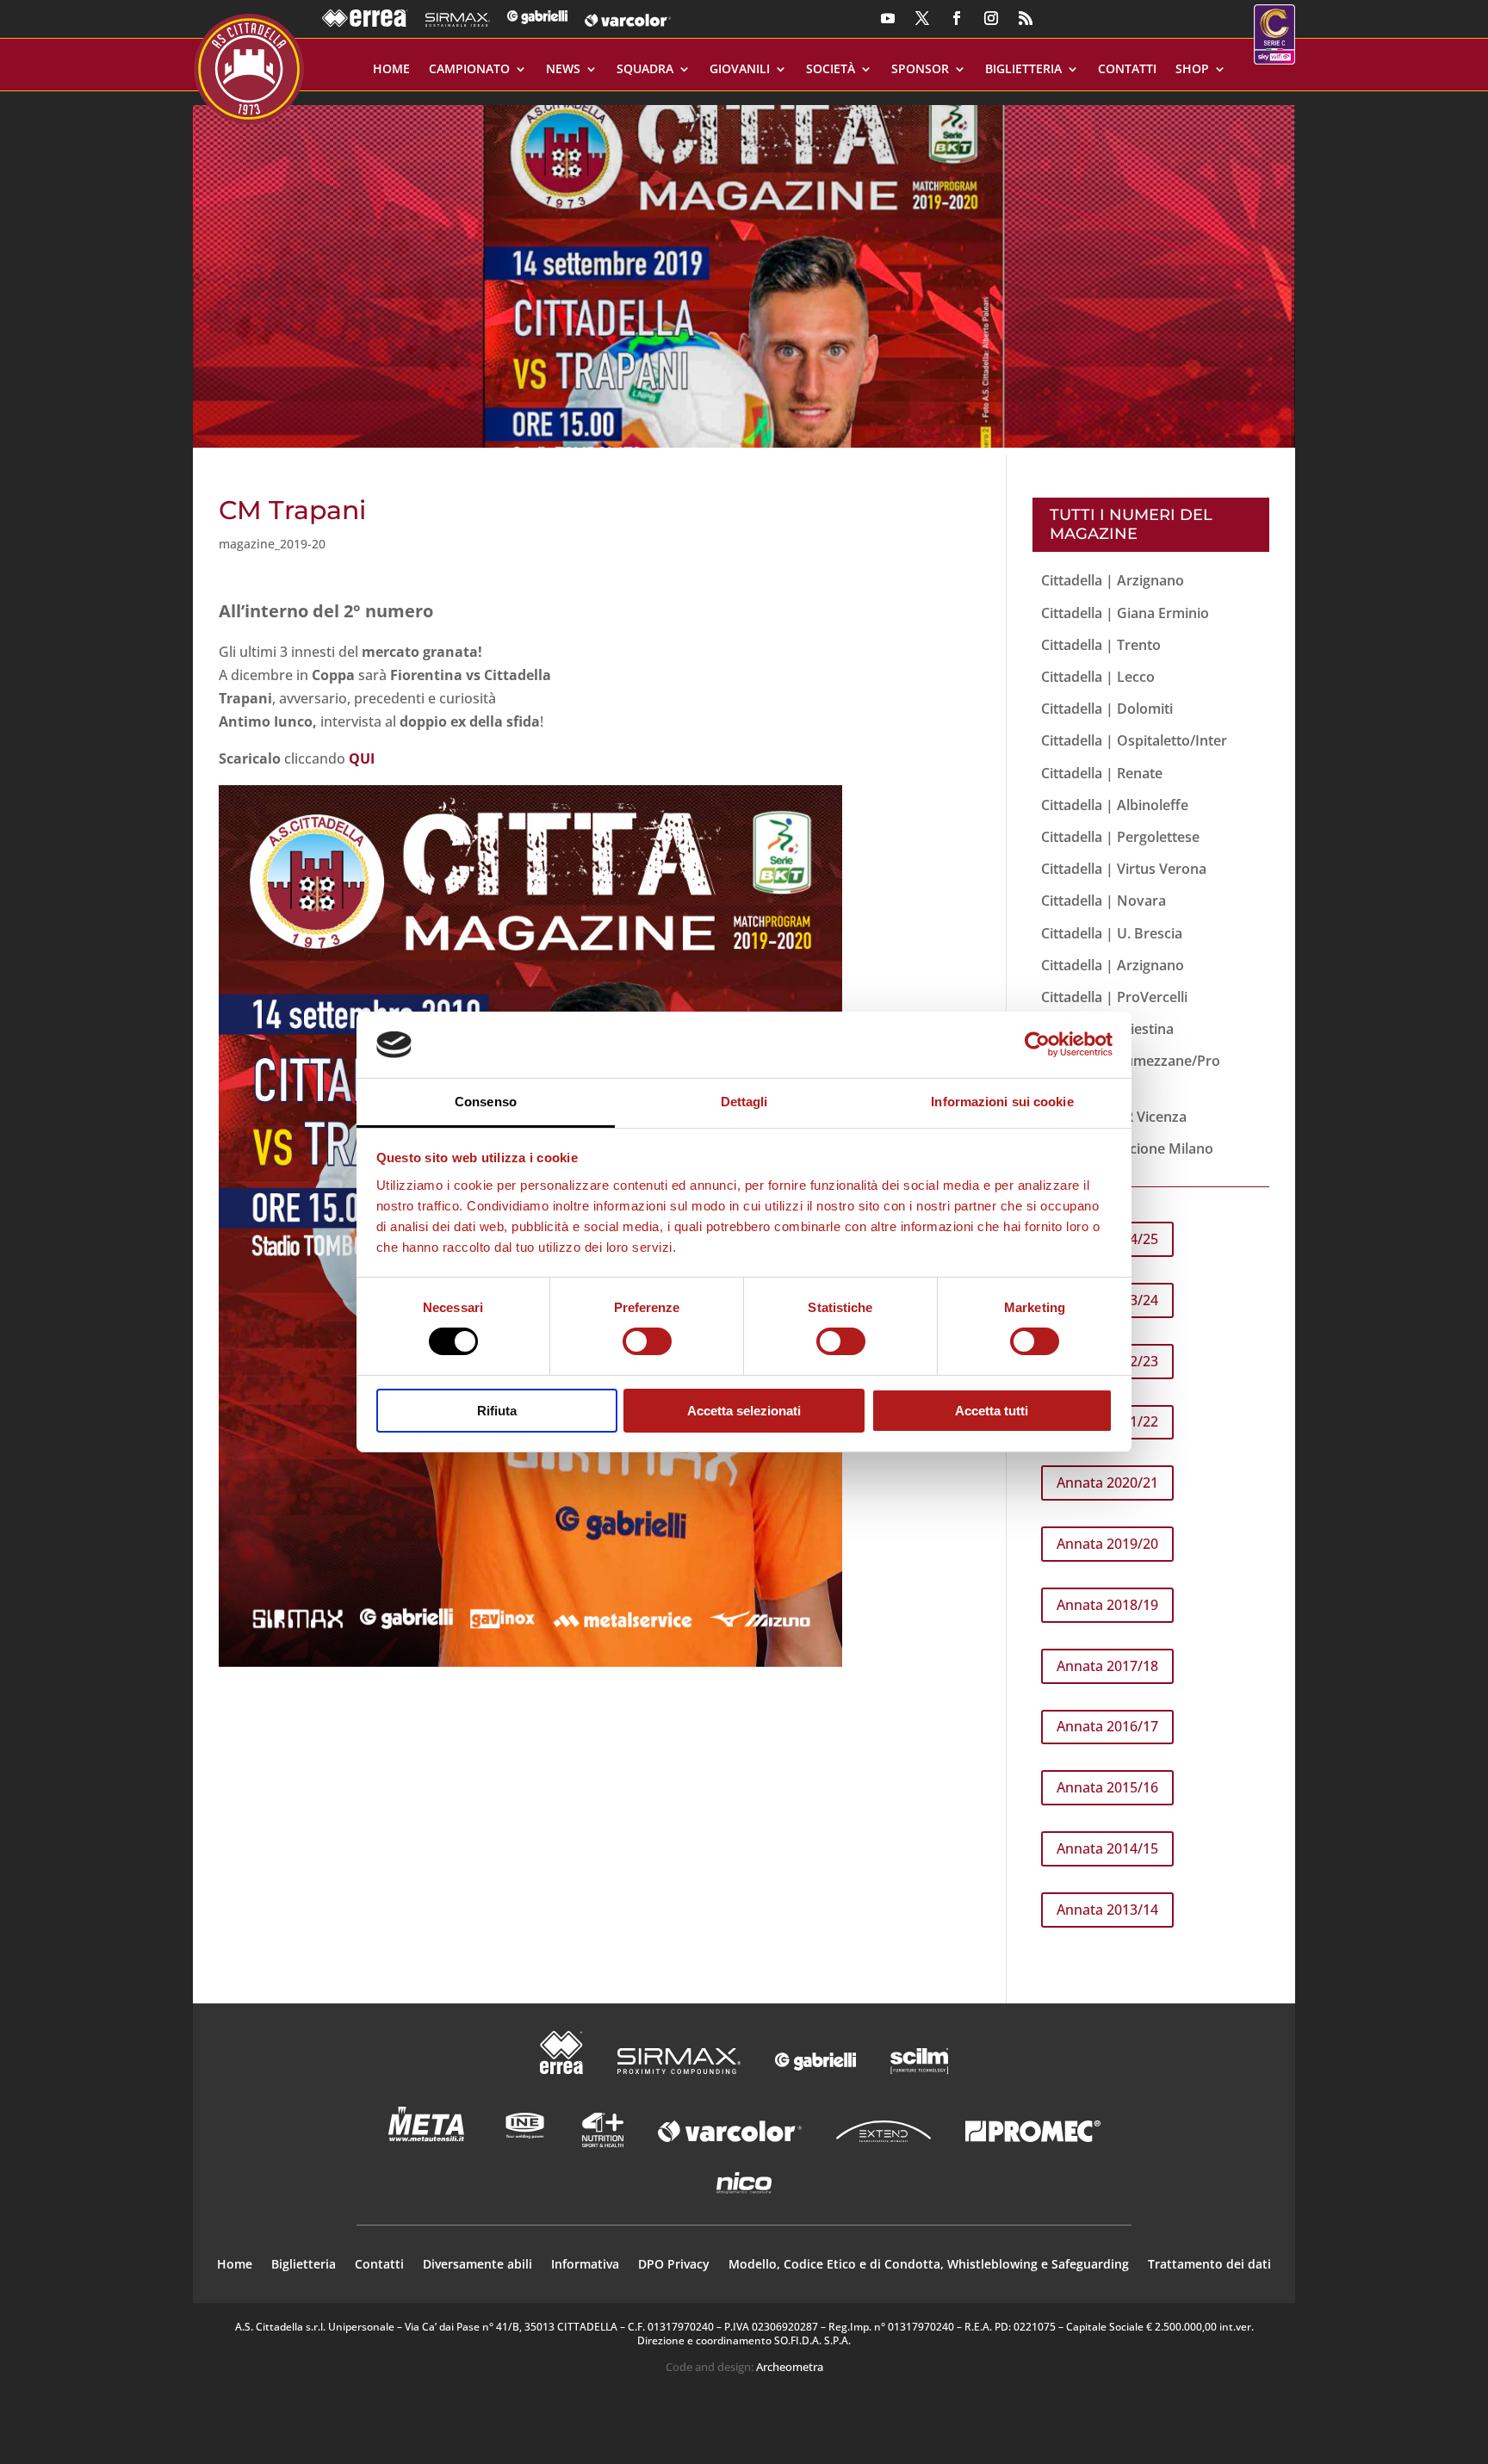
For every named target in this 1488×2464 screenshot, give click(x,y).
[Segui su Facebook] (957, 18)
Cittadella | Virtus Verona (1124, 869)
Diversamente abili (477, 2265)
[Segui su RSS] (1026, 18)
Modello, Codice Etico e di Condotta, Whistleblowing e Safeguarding (929, 2265)
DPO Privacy (674, 2265)
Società (831, 70)
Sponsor (920, 70)
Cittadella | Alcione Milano (1127, 1148)
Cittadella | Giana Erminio (1125, 613)
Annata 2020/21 (1107, 1483)
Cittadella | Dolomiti (1107, 709)
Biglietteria (1023, 70)
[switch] (647, 1341)
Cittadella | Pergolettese (1120, 837)
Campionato (469, 70)
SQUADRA (645, 70)
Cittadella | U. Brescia (1112, 933)
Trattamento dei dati (1209, 2265)
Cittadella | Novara (1104, 901)
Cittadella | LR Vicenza (1114, 1117)
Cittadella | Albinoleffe (1115, 805)
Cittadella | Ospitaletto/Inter (1134, 740)
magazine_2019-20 (272, 544)
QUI (362, 758)
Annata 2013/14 (1107, 1910)
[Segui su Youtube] (888, 18)
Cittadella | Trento (1101, 645)
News (563, 70)
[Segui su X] (922, 18)
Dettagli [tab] (744, 1102)
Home (391, 70)
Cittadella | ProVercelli (1114, 997)
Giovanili (740, 70)
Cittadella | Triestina (1107, 1029)
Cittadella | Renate (1102, 773)
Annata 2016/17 (1107, 1726)
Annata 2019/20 (1107, 1544)
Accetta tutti (992, 1411)
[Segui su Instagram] (991, 18)
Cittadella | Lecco (1098, 677)
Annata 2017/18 (1107, 1666)
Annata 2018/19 (1107, 1605)
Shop (1192, 70)
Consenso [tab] (486, 1102)
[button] (744, 269)
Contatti (1127, 70)
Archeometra (790, 2367)
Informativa (585, 2265)
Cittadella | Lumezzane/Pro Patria (1131, 1072)
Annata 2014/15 (1107, 1848)
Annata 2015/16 (1107, 1787)
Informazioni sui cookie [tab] (1002, 1102)
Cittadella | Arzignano (1113, 580)
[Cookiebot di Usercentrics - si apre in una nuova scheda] (1037, 1044)
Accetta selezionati (744, 1411)
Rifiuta (497, 1411)
